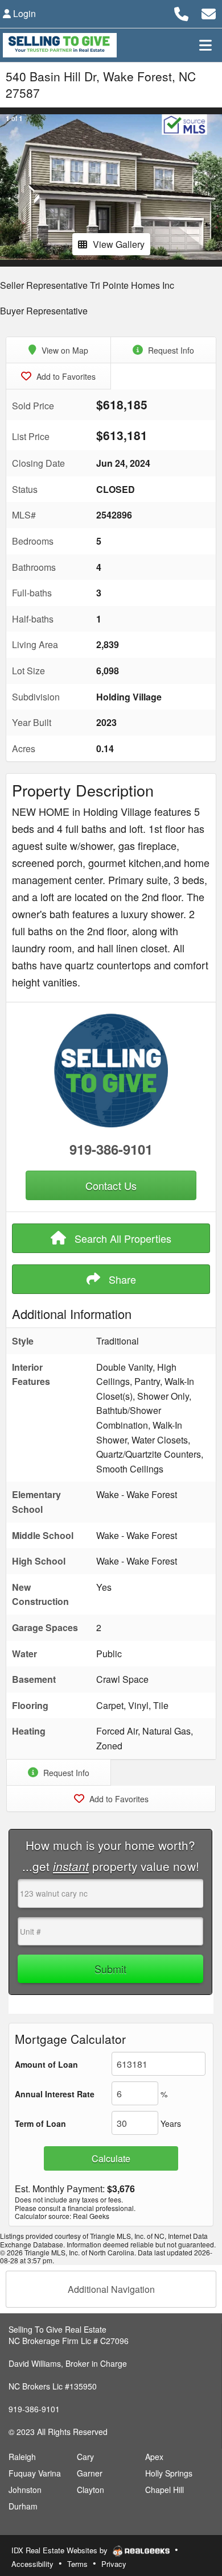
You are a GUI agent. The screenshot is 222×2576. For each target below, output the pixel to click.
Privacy (114, 2564)
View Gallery (119, 244)
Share (121, 1279)
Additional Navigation (111, 2289)
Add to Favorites (65, 376)
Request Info (170, 350)
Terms (77, 2564)
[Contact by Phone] (181, 12)
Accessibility (32, 2564)
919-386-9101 (111, 1149)
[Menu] (205, 45)
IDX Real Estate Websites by (61, 2550)
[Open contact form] (209, 12)
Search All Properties (122, 1238)
